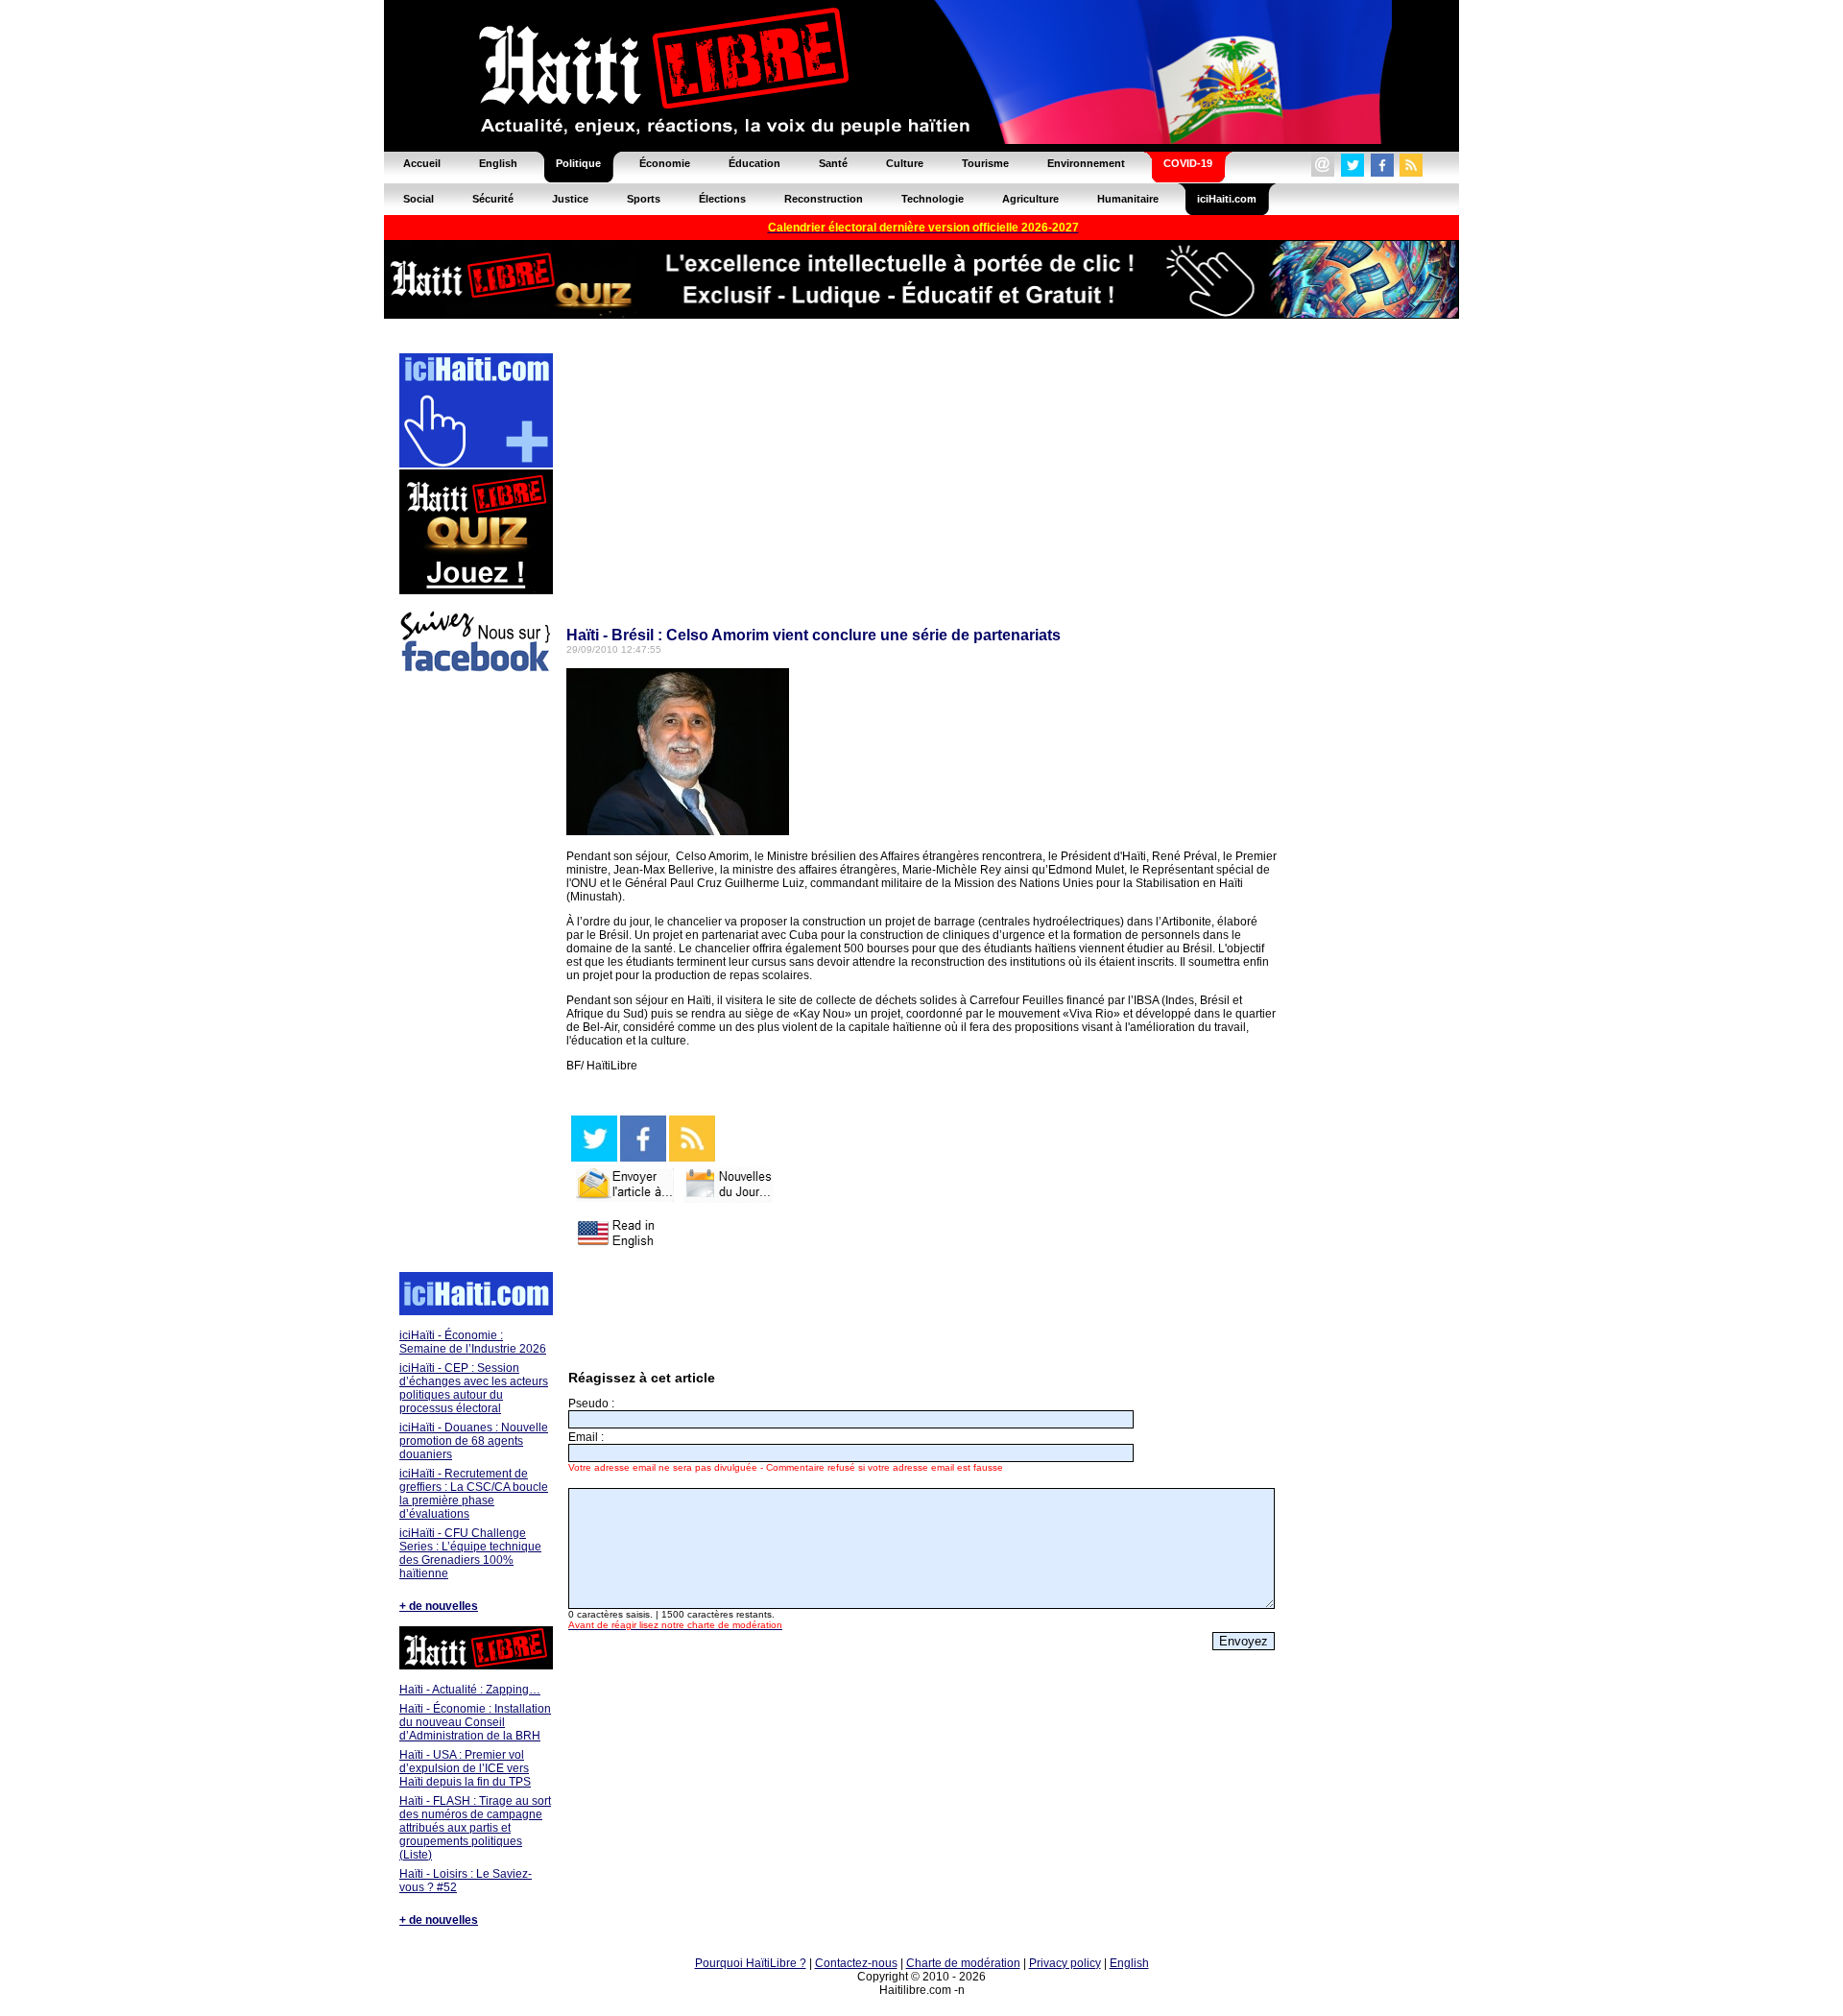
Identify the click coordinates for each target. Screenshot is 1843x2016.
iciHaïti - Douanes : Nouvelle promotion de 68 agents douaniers (474, 1441)
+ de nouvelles (439, 1606)
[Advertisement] (475, 975)
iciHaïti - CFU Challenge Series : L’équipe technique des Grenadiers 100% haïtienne (470, 1553)
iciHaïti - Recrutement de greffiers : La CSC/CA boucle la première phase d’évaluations (474, 1494)
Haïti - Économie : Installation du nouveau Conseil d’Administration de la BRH (475, 1722)
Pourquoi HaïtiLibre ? (751, 1963)
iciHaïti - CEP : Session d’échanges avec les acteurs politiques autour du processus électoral (474, 1388)
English (1129, 1963)
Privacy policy (1065, 1963)
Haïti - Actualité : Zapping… (470, 1690)
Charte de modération (963, 1963)
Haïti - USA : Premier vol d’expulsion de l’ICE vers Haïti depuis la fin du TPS (465, 1768)
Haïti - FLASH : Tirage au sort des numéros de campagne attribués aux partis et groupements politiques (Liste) (475, 1828)
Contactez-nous (856, 1963)
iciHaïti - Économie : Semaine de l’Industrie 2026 (473, 1342)
